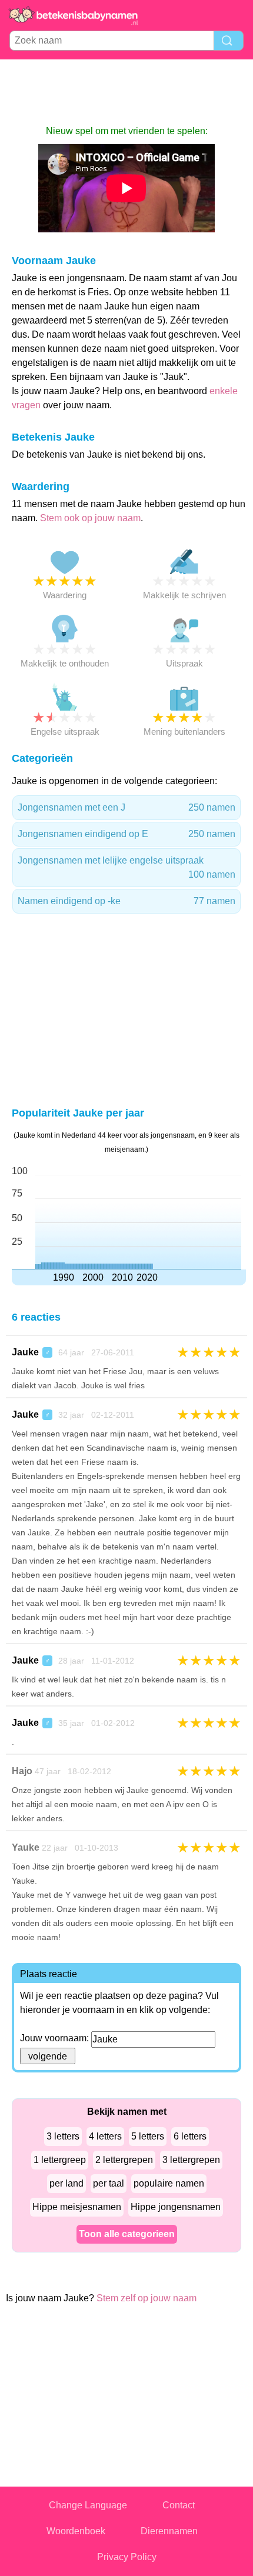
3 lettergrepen (191, 2160)
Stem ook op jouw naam (90, 518)
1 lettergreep (60, 2160)
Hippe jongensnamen (176, 2207)
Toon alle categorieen (127, 2234)
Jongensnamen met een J (126, 807)
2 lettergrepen (124, 2160)
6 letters (190, 2136)
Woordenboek (76, 2531)
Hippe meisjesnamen (77, 2207)
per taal (109, 2183)
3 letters (63, 2136)
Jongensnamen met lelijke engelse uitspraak (126, 867)
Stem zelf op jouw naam (147, 2298)
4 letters (105, 2136)
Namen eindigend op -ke (126, 901)
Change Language (88, 2505)
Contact (179, 2505)
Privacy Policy (127, 2557)
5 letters (148, 2136)
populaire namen (169, 2183)
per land (66, 2183)
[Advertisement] (126, 92)
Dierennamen (169, 2531)
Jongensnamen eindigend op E (126, 834)
